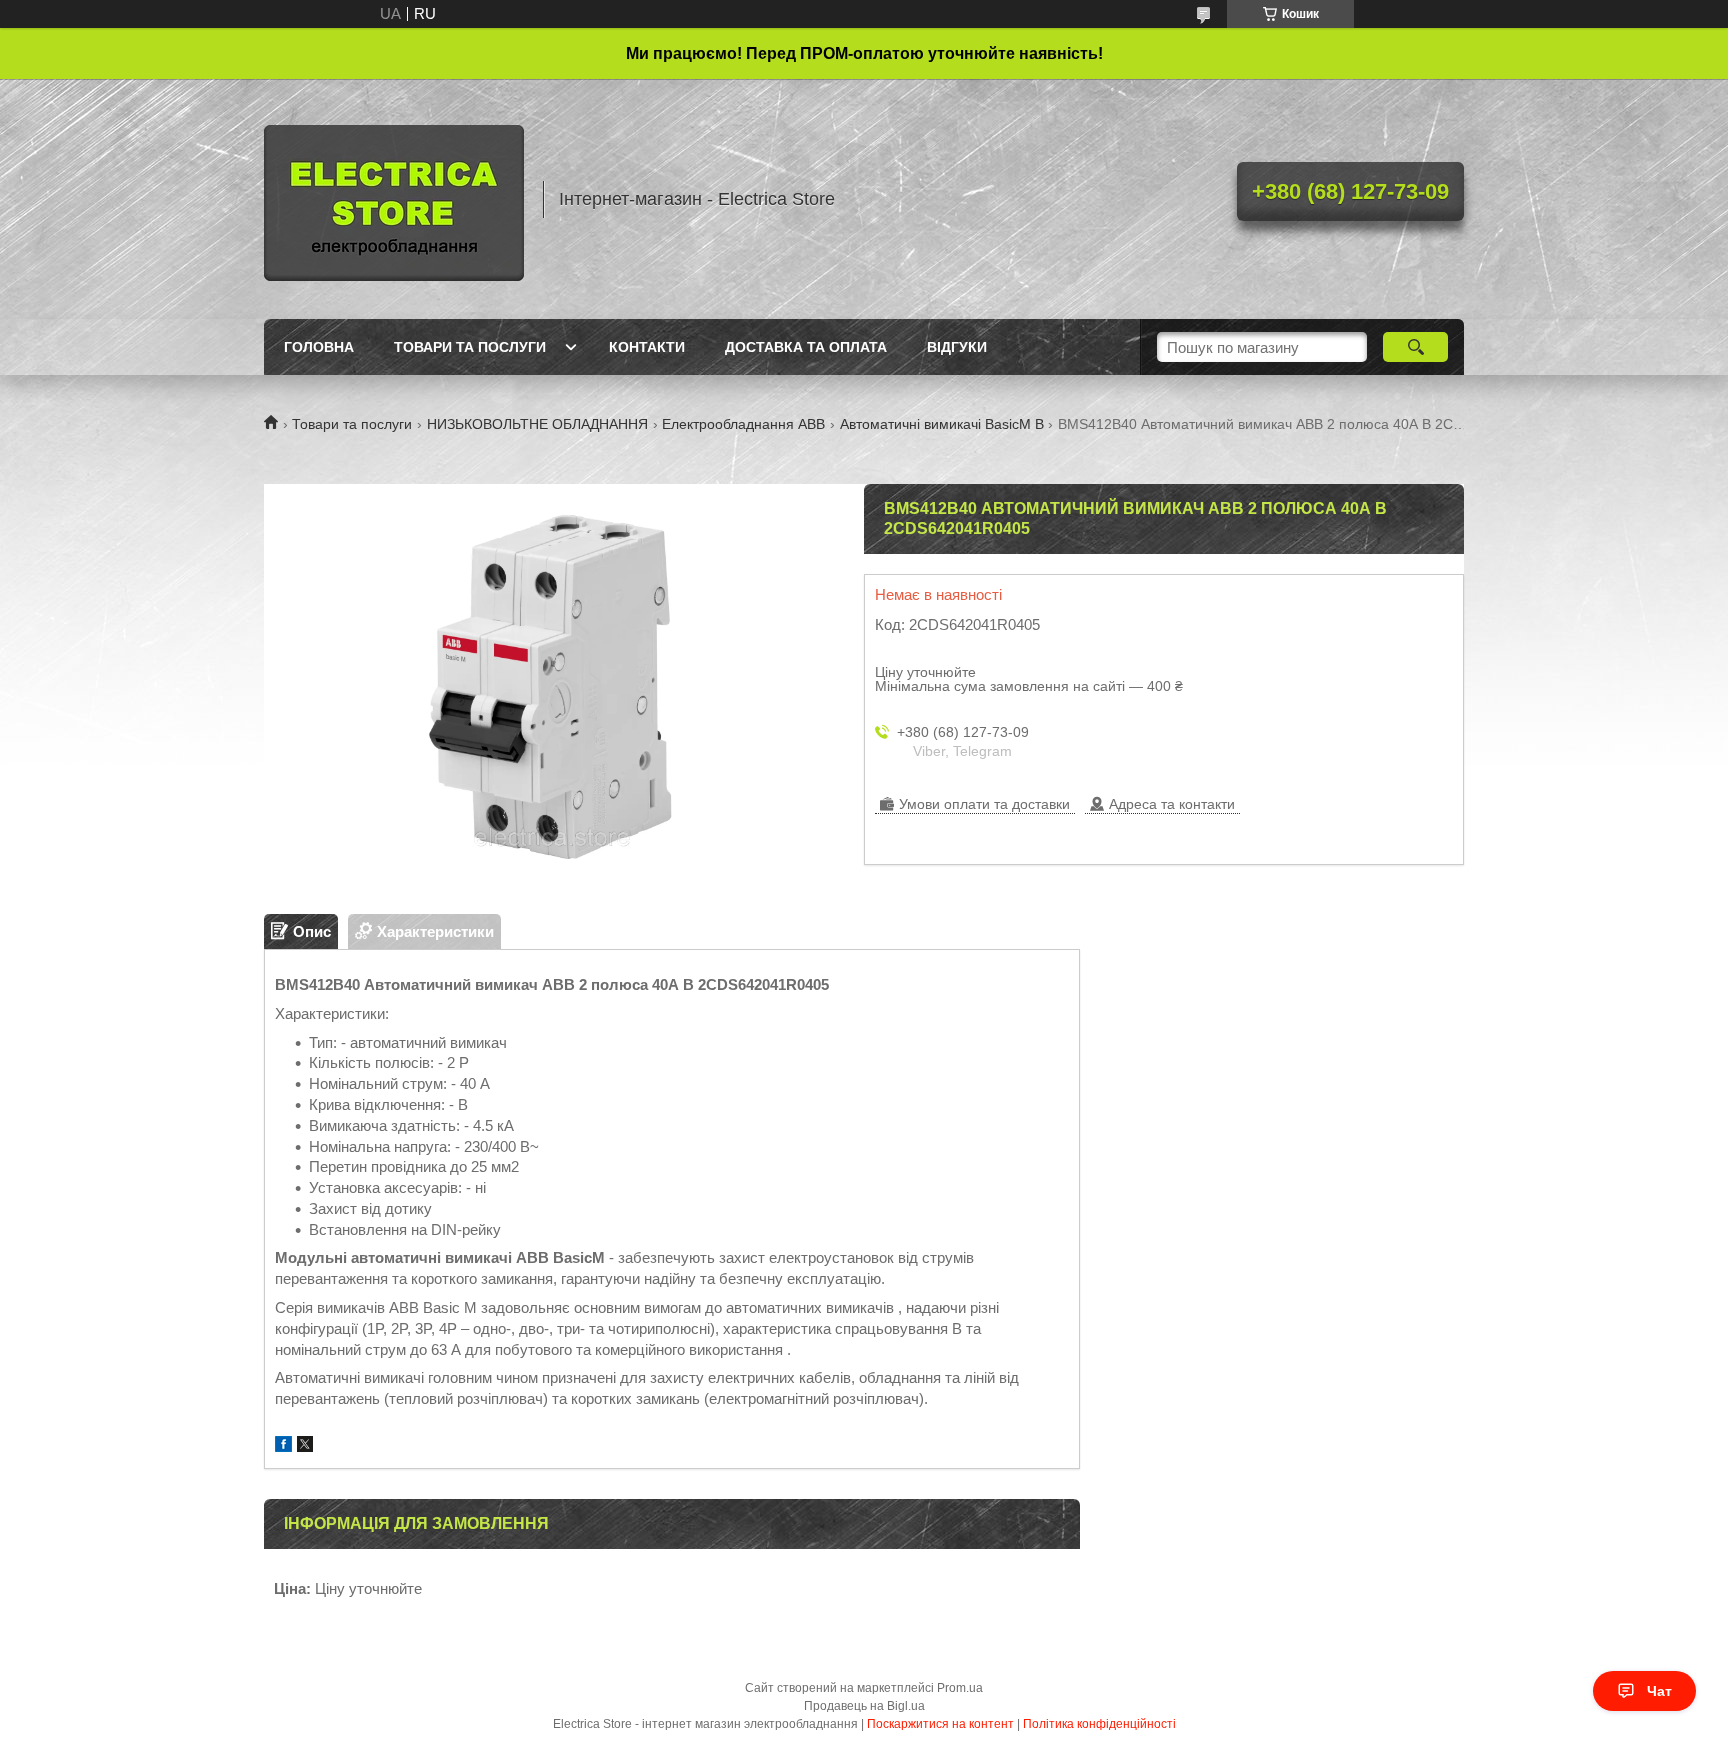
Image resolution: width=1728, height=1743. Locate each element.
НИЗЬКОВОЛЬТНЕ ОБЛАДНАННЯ (537, 424)
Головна (319, 347)
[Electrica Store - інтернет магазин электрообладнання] (394, 199)
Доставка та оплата (806, 347)
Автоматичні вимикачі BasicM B (942, 424)
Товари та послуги (470, 347)
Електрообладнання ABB (743, 424)
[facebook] (283, 1446)
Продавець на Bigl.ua (864, 1706)
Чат (1659, 1691)
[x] (305, 1446)
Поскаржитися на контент (940, 1724)
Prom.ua (960, 1688)
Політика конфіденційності (1099, 1724)
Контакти (647, 347)
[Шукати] (1415, 347)
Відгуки (957, 347)
